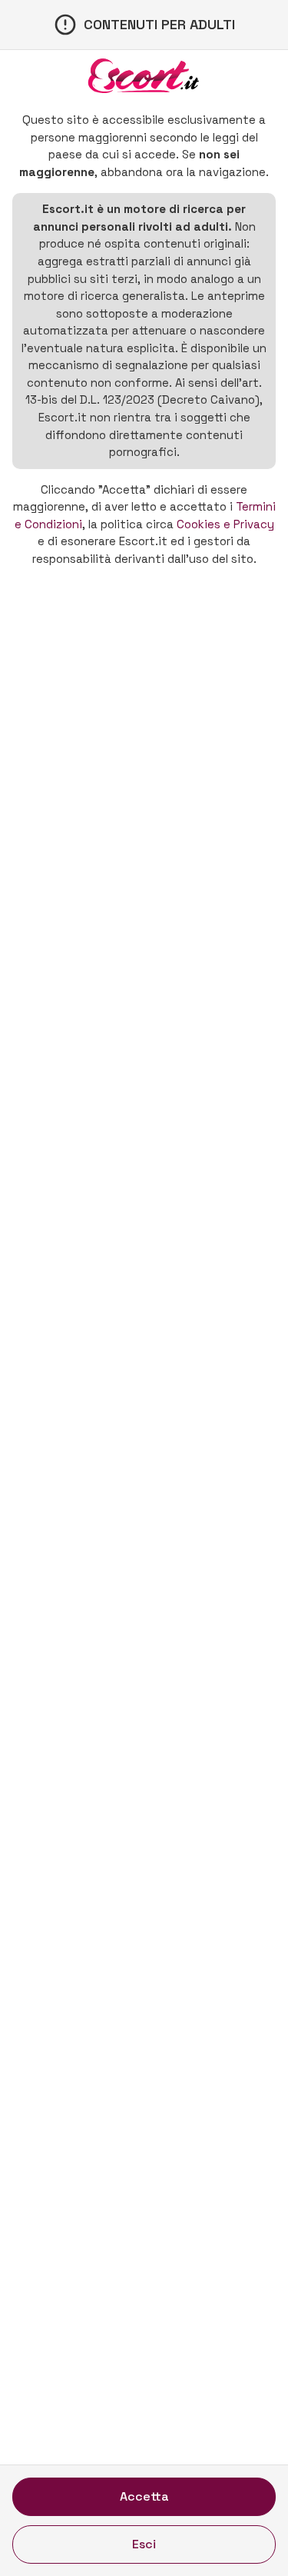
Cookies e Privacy (225, 524)
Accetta (144, 2496)
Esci (144, 2544)
